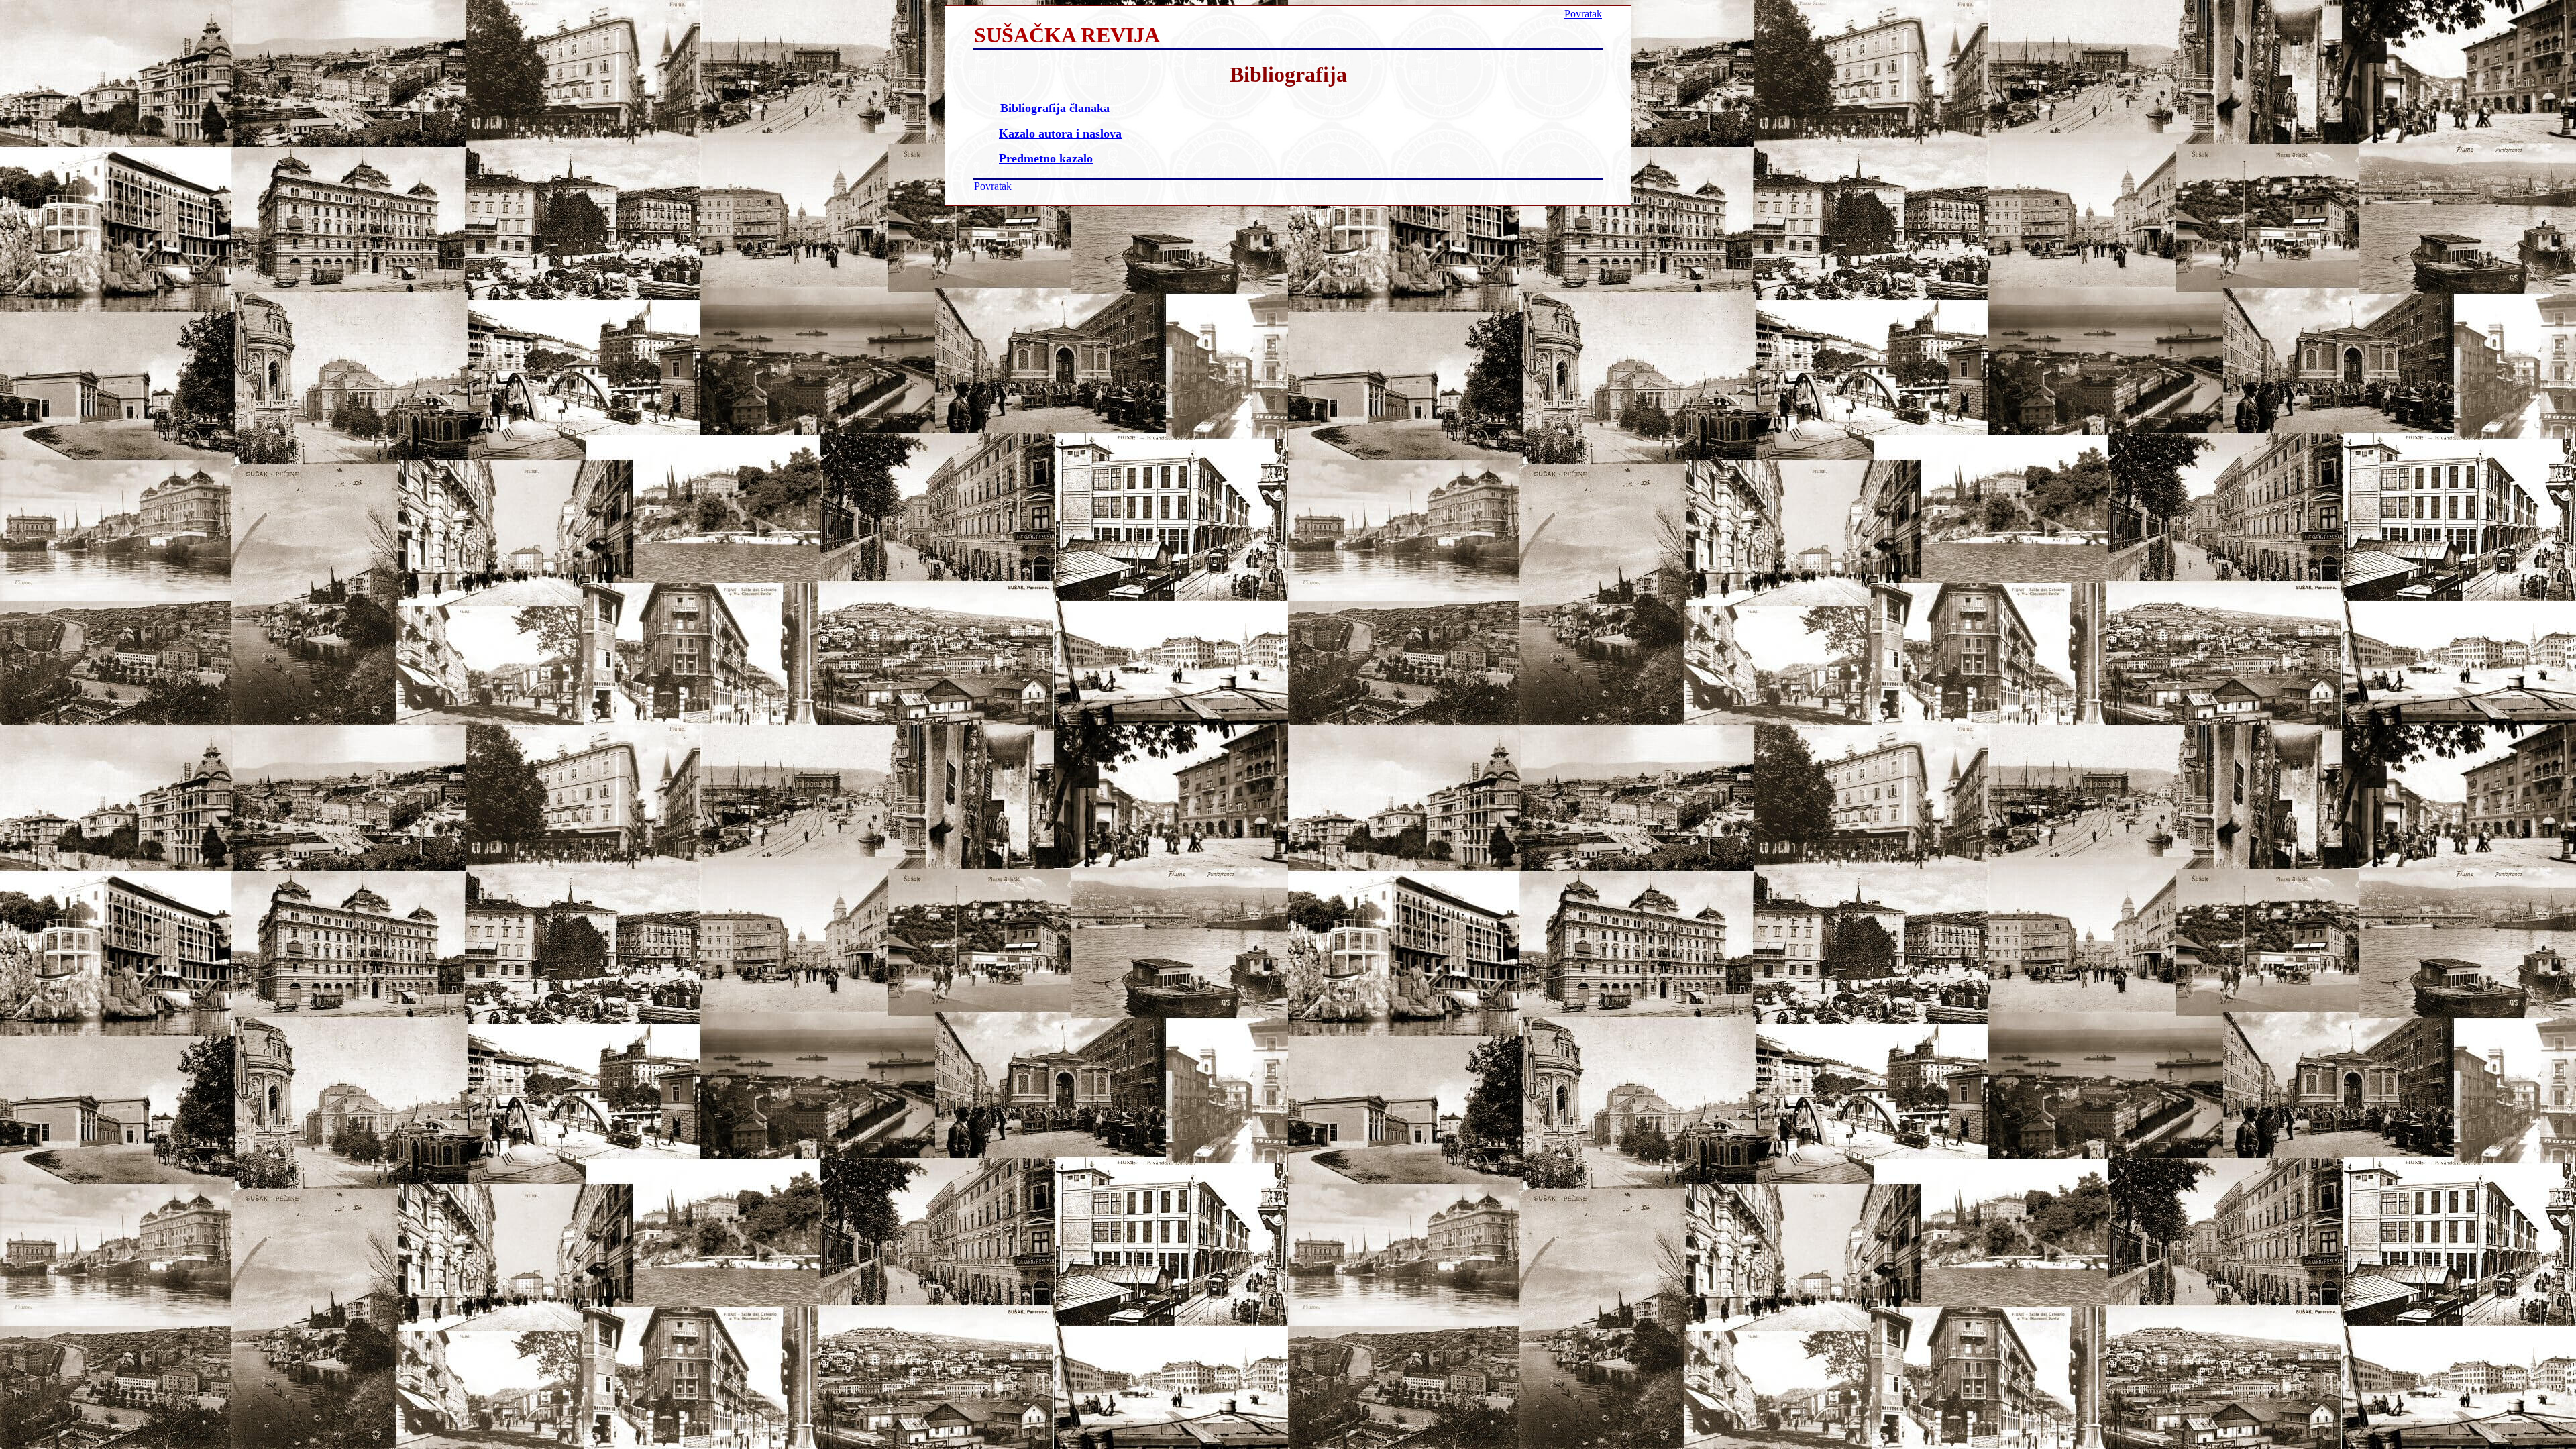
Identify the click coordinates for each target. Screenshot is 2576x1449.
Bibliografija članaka (1055, 108)
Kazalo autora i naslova (1060, 133)
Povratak (1583, 14)
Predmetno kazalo (1046, 158)
